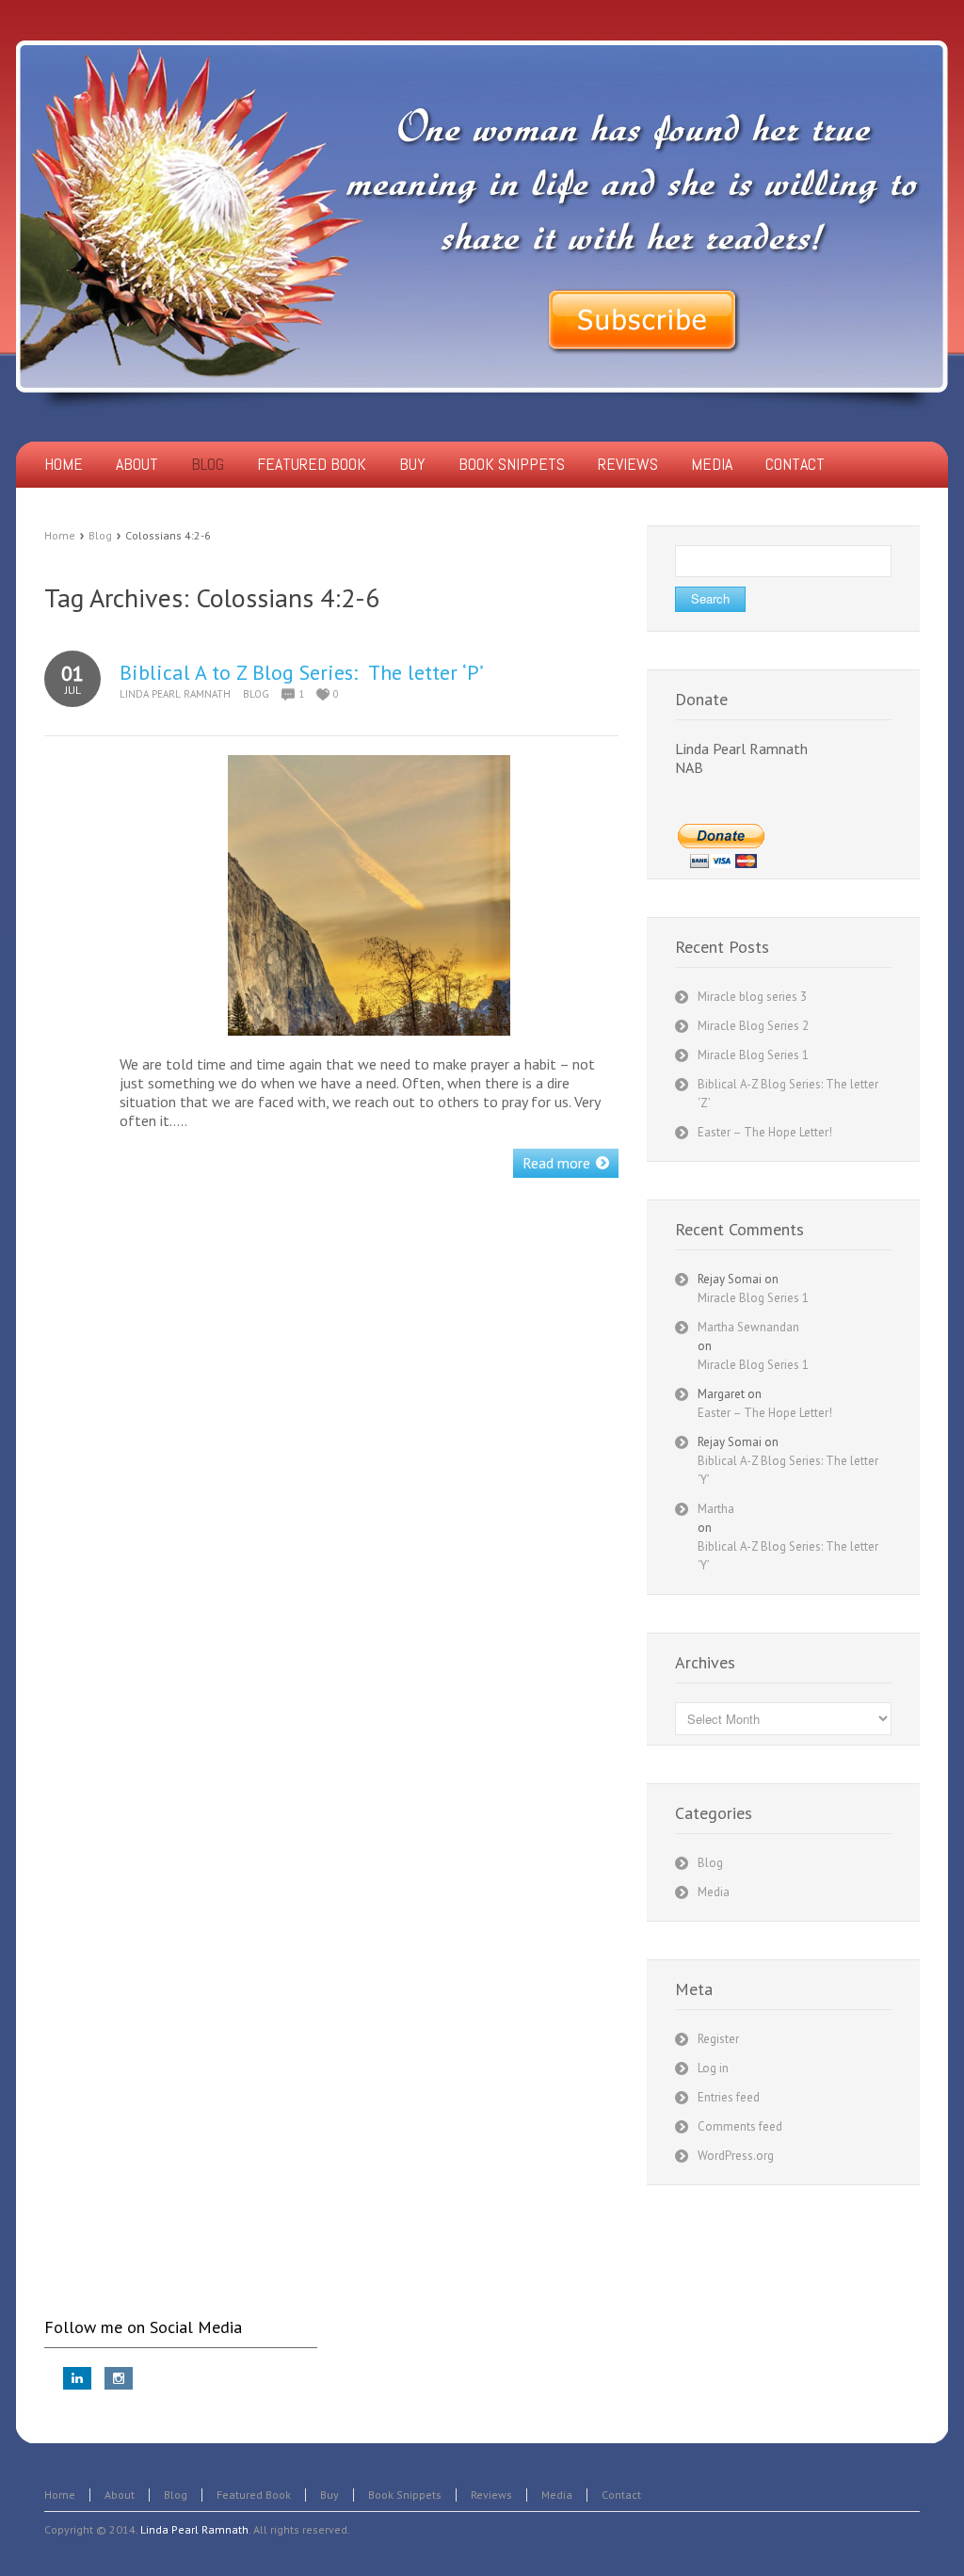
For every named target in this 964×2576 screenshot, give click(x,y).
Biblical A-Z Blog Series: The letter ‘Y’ (788, 1470)
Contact (621, 2495)
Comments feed (740, 2126)
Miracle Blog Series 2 (753, 1026)
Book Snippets (405, 2495)
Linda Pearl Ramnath (175, 694)
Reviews (491, 2495)
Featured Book (254, 2495)
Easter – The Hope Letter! (765, 1132)
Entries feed (729, 2097)
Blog (100, 535)
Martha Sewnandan (748, 1327)
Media (714, 1892)
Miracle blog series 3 (752, 997)
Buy (329, 2495)
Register (718, 2039)
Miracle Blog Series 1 (753, 1055)
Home (60, 535)
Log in (713, 2068)
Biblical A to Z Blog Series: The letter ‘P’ (302, 672)
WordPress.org (736, 2156)
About (120, 2495)
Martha (716, 1509)
